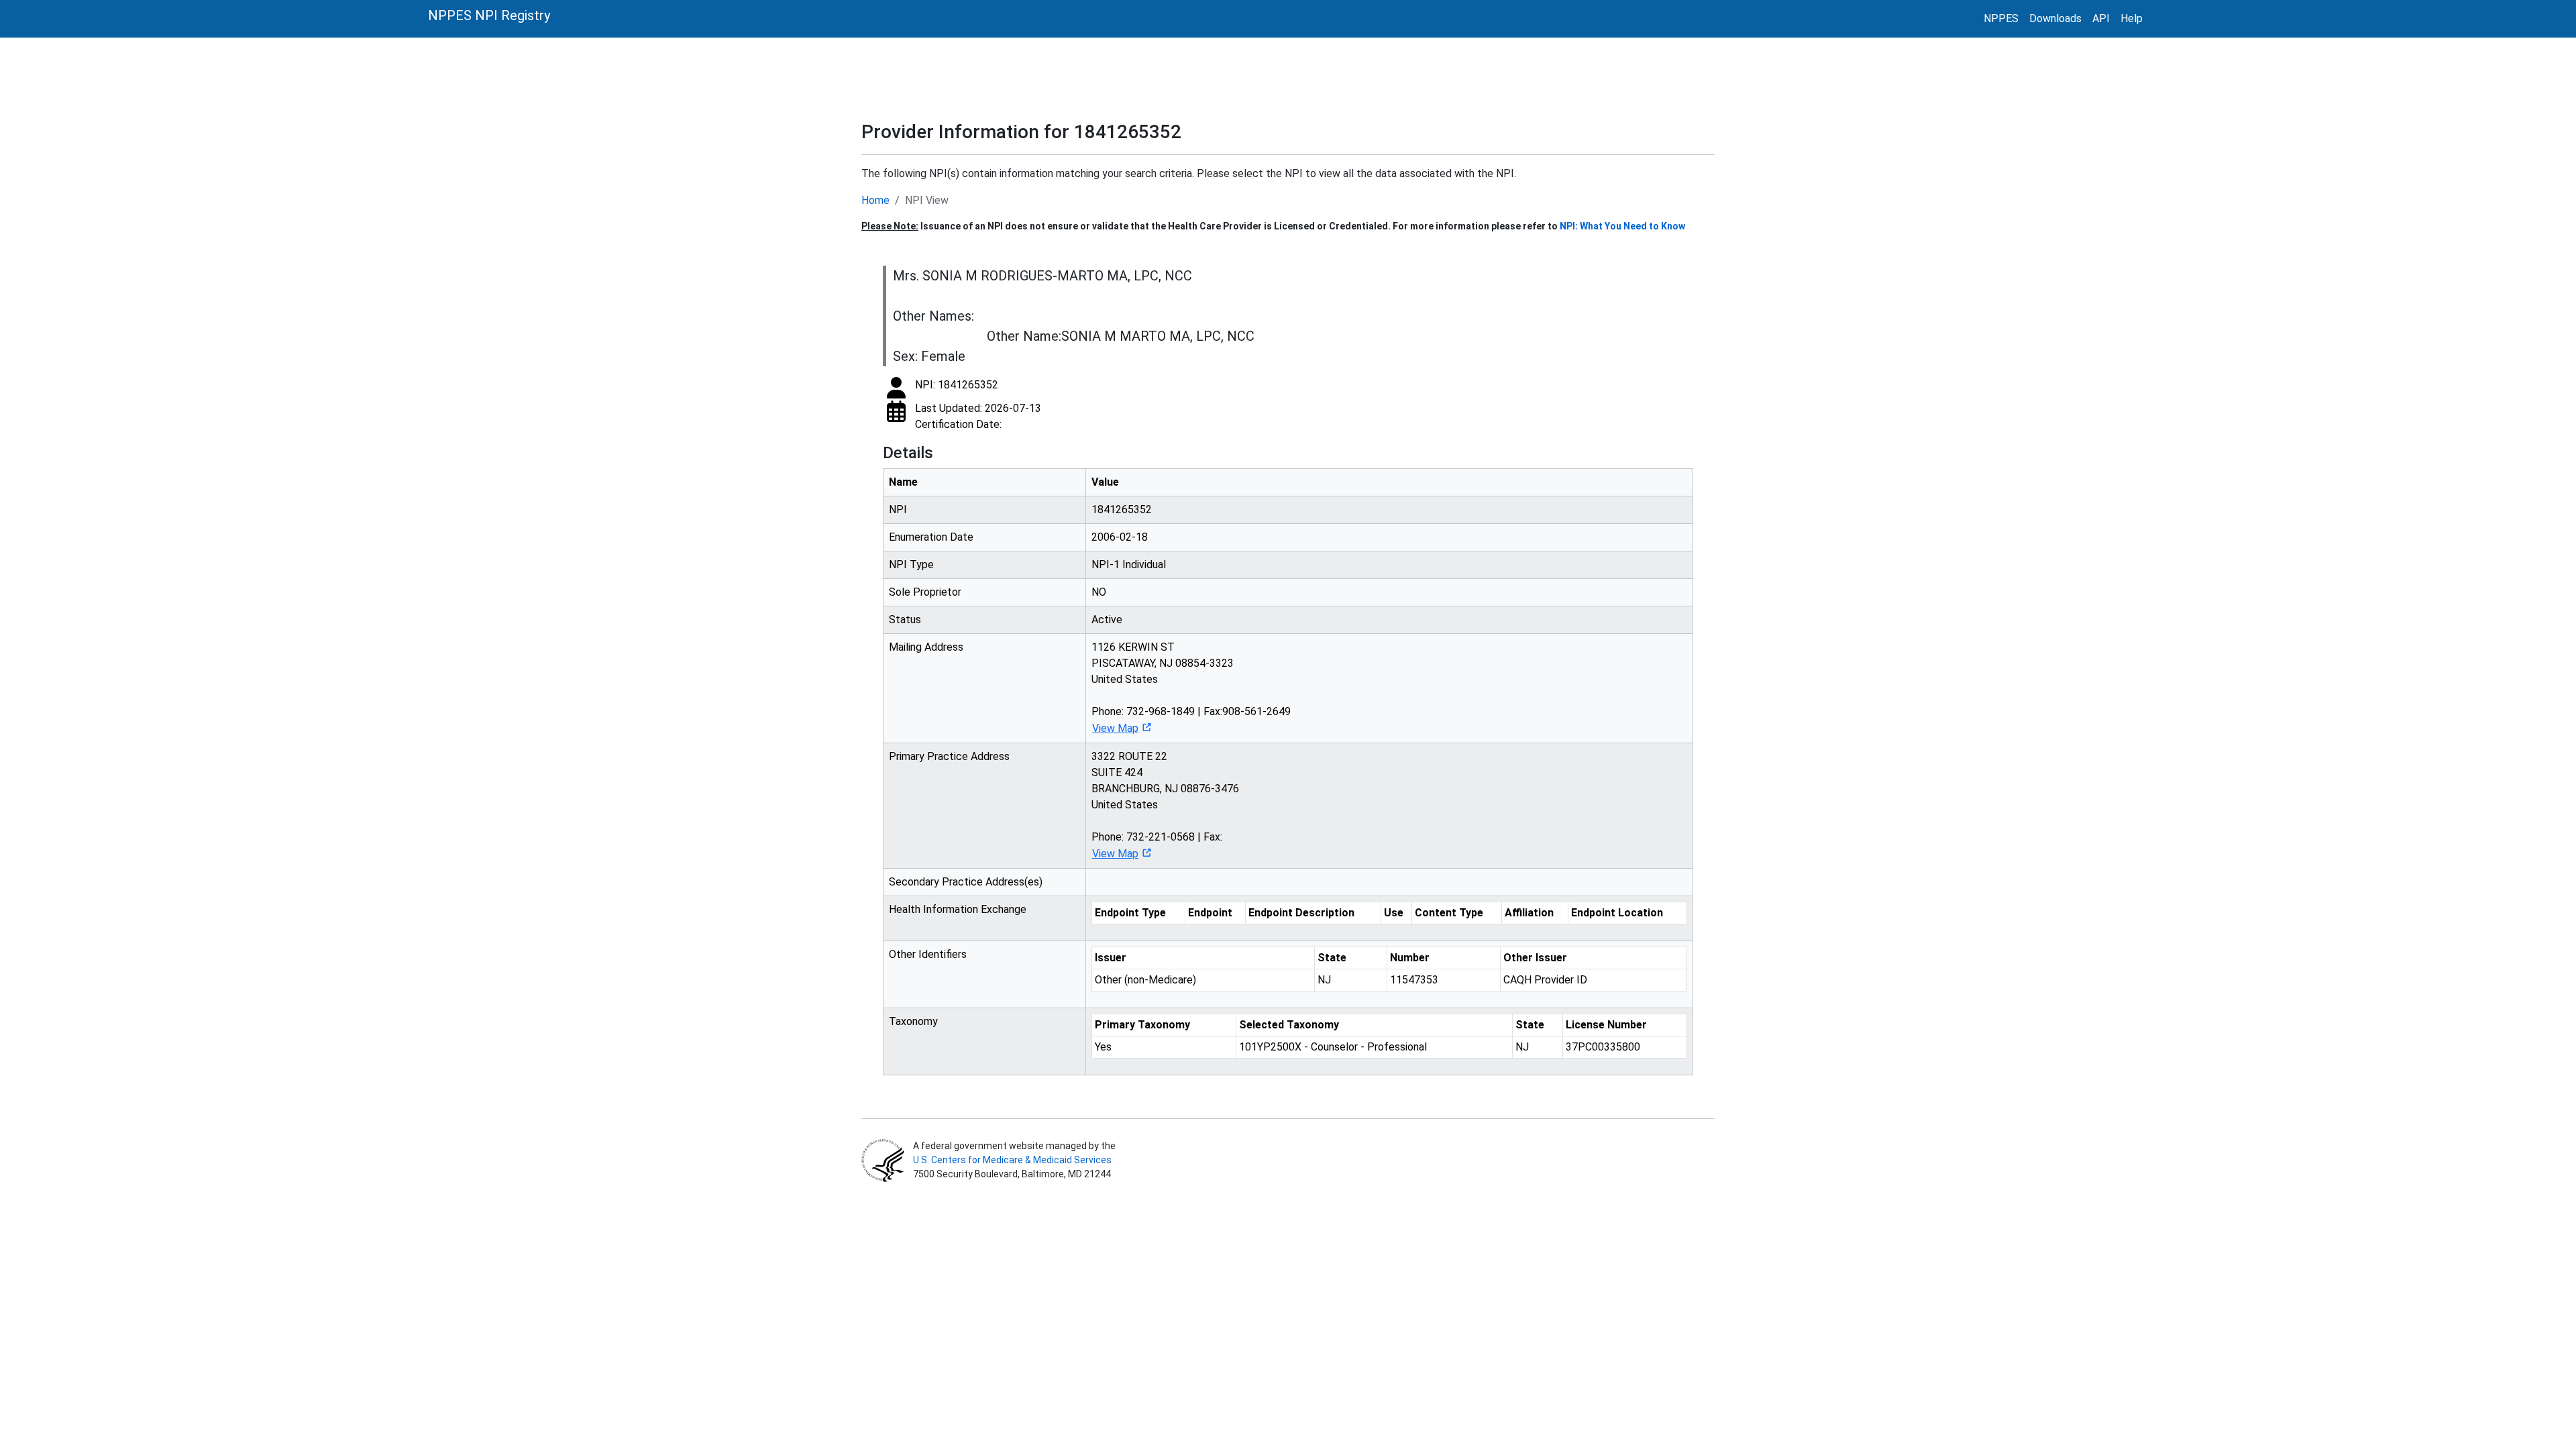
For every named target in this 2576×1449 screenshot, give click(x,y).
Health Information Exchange (958, 909)
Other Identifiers (928, 954)
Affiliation (1529, 913)
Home (875, 200)
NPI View (927, 200)
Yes (1103, 1047)
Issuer (1111, 958)
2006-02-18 (1120, 537)
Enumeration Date (931, 537)
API (2101, 18)
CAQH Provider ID (1545, 980)
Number (1410, 958)
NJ (1324, 980)
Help (2132, 18)
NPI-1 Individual (1129, 565)
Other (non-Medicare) (1145, 980)
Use (1394, 913)
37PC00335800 (1603, 1047)
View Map (1115, 728)
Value (1105, 482)
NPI (898, 509)
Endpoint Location (1617, 913)
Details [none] (908, 453)
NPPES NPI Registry (489, 15)
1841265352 (1122, 509)
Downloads (2055, 18)
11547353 (1414, 980)
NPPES (2001, 18)
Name (903, 482)
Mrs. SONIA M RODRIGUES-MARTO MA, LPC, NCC (1042, 276)
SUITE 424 (1117, 772)
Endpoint (1210, 913)
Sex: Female (929, 356)
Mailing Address (926, 647)
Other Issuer (1535, 958)
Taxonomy (913, 1021)
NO (1099, 592)
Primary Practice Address (949, 756)
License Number (1606, 1025)
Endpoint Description (1301, 913)
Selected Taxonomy (1289, 1025)
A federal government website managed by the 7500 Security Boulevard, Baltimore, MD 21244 (1013, 1160)
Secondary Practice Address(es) (966, 882)
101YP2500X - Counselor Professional (1333, 1047)
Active (1107, 620)
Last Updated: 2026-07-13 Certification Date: (978, 416)
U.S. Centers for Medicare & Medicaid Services (1012, 1160)
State (1332, 958)
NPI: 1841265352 (957, 385)
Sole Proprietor (925, 592)
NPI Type (911, 565)
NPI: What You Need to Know (1622, 226)
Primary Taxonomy (1142, 1025)
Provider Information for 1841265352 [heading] (1021, 132)
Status (905, 620)
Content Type (1449, 913)
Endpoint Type (1130, 913)
